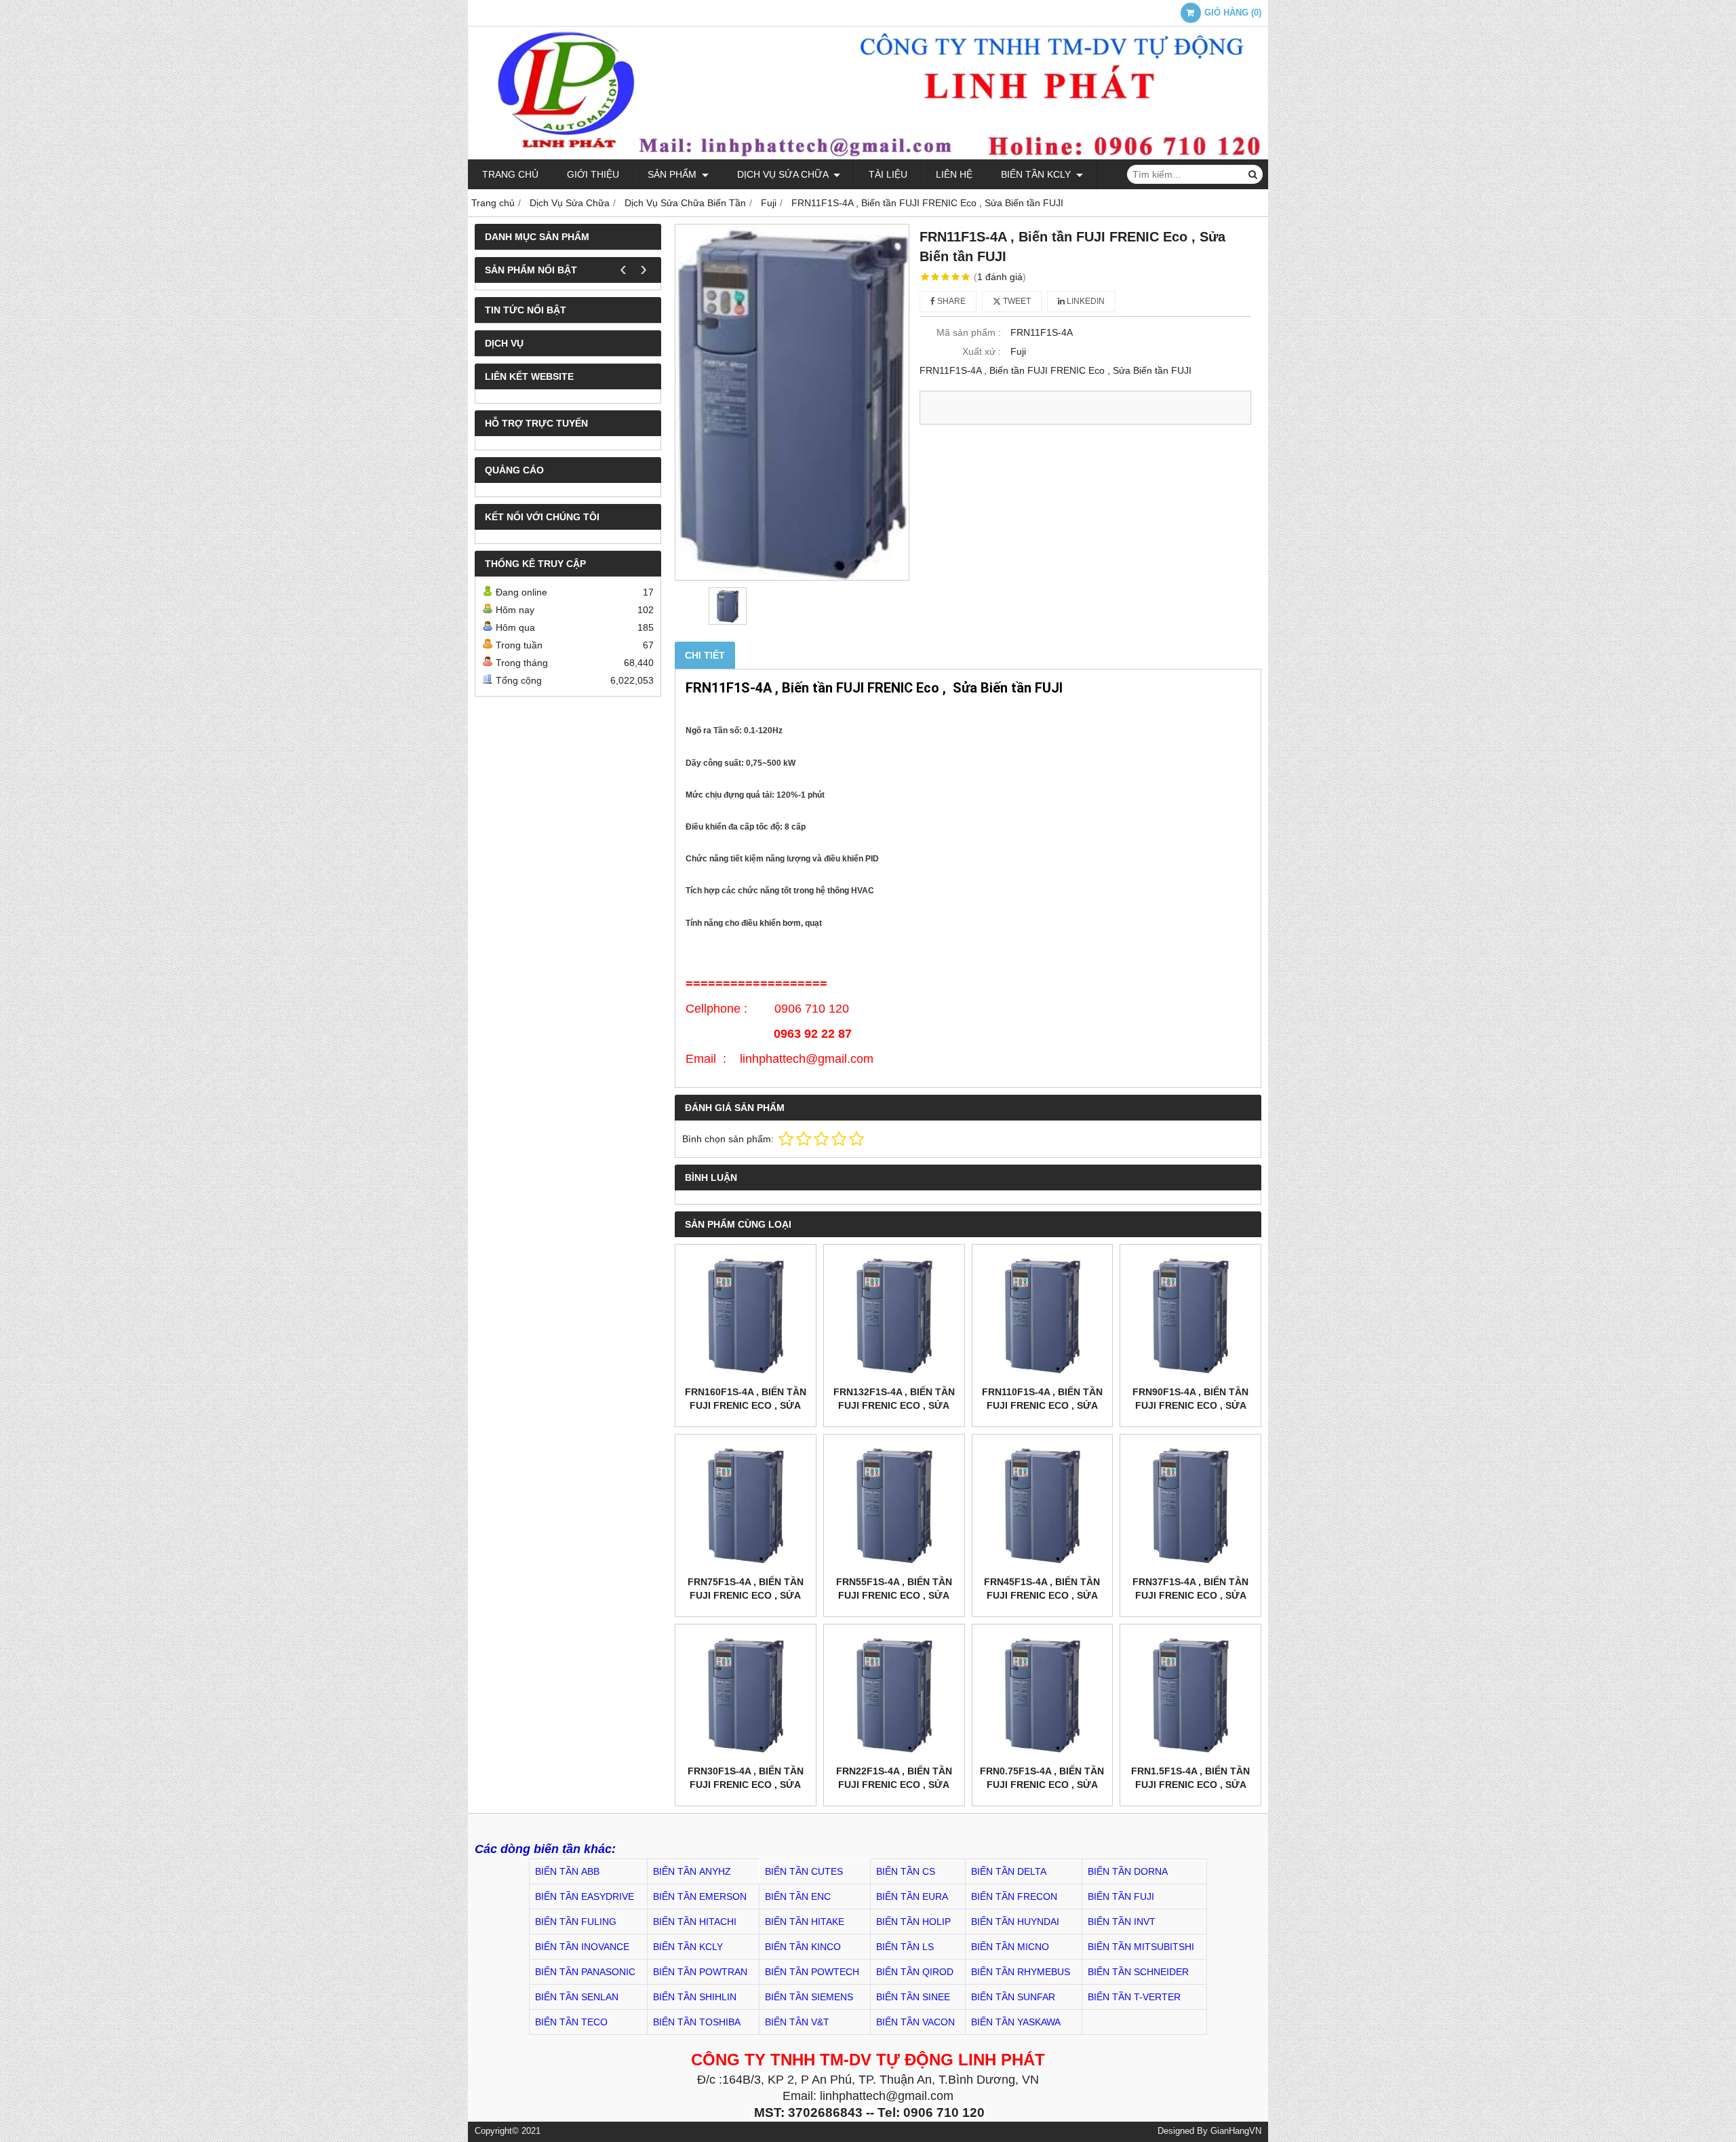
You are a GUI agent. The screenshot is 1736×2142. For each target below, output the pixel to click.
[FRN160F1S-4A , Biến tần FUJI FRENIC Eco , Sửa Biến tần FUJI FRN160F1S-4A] (746, 1315)
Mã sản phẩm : (969, 332)
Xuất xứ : (982, 351)
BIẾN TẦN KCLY (1037, 174)
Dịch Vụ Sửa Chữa (784, 174)
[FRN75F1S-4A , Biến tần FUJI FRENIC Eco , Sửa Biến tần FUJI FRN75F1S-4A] (746, 1505)
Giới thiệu (593, 174)
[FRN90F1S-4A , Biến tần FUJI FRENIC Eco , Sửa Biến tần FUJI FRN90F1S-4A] (1190, 1315)
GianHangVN (1236, 2131)
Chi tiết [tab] (705, 655)
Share (950, 301)
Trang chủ (510, 174)
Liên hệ (954, 174)
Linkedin (1085, 301)
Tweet (1016, 301)
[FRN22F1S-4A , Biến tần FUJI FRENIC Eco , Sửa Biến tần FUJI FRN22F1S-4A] (894, 1695)
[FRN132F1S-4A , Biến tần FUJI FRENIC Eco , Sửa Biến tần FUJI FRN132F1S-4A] (894, 1315)
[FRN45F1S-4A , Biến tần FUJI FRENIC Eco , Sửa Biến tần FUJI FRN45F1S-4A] (1043, 1505)
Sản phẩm (673, 174)
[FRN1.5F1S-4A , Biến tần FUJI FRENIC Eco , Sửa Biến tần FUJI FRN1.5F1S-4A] (1190, 1695)
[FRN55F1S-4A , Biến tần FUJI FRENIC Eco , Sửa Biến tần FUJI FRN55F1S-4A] (894, 1505)
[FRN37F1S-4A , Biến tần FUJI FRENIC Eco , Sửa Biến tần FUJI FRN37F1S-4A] (1190, 1505)
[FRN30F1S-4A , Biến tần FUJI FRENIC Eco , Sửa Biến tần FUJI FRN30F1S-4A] (746, 1695)
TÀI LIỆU (888, 174)
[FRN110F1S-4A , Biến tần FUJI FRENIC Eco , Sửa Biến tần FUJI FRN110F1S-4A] (1043, 1315)
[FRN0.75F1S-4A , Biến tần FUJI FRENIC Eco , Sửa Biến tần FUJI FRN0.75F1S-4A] (1043, 1695)
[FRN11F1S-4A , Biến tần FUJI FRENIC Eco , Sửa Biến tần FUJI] (792, 402)
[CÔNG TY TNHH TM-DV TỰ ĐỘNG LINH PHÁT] (868, 156)
